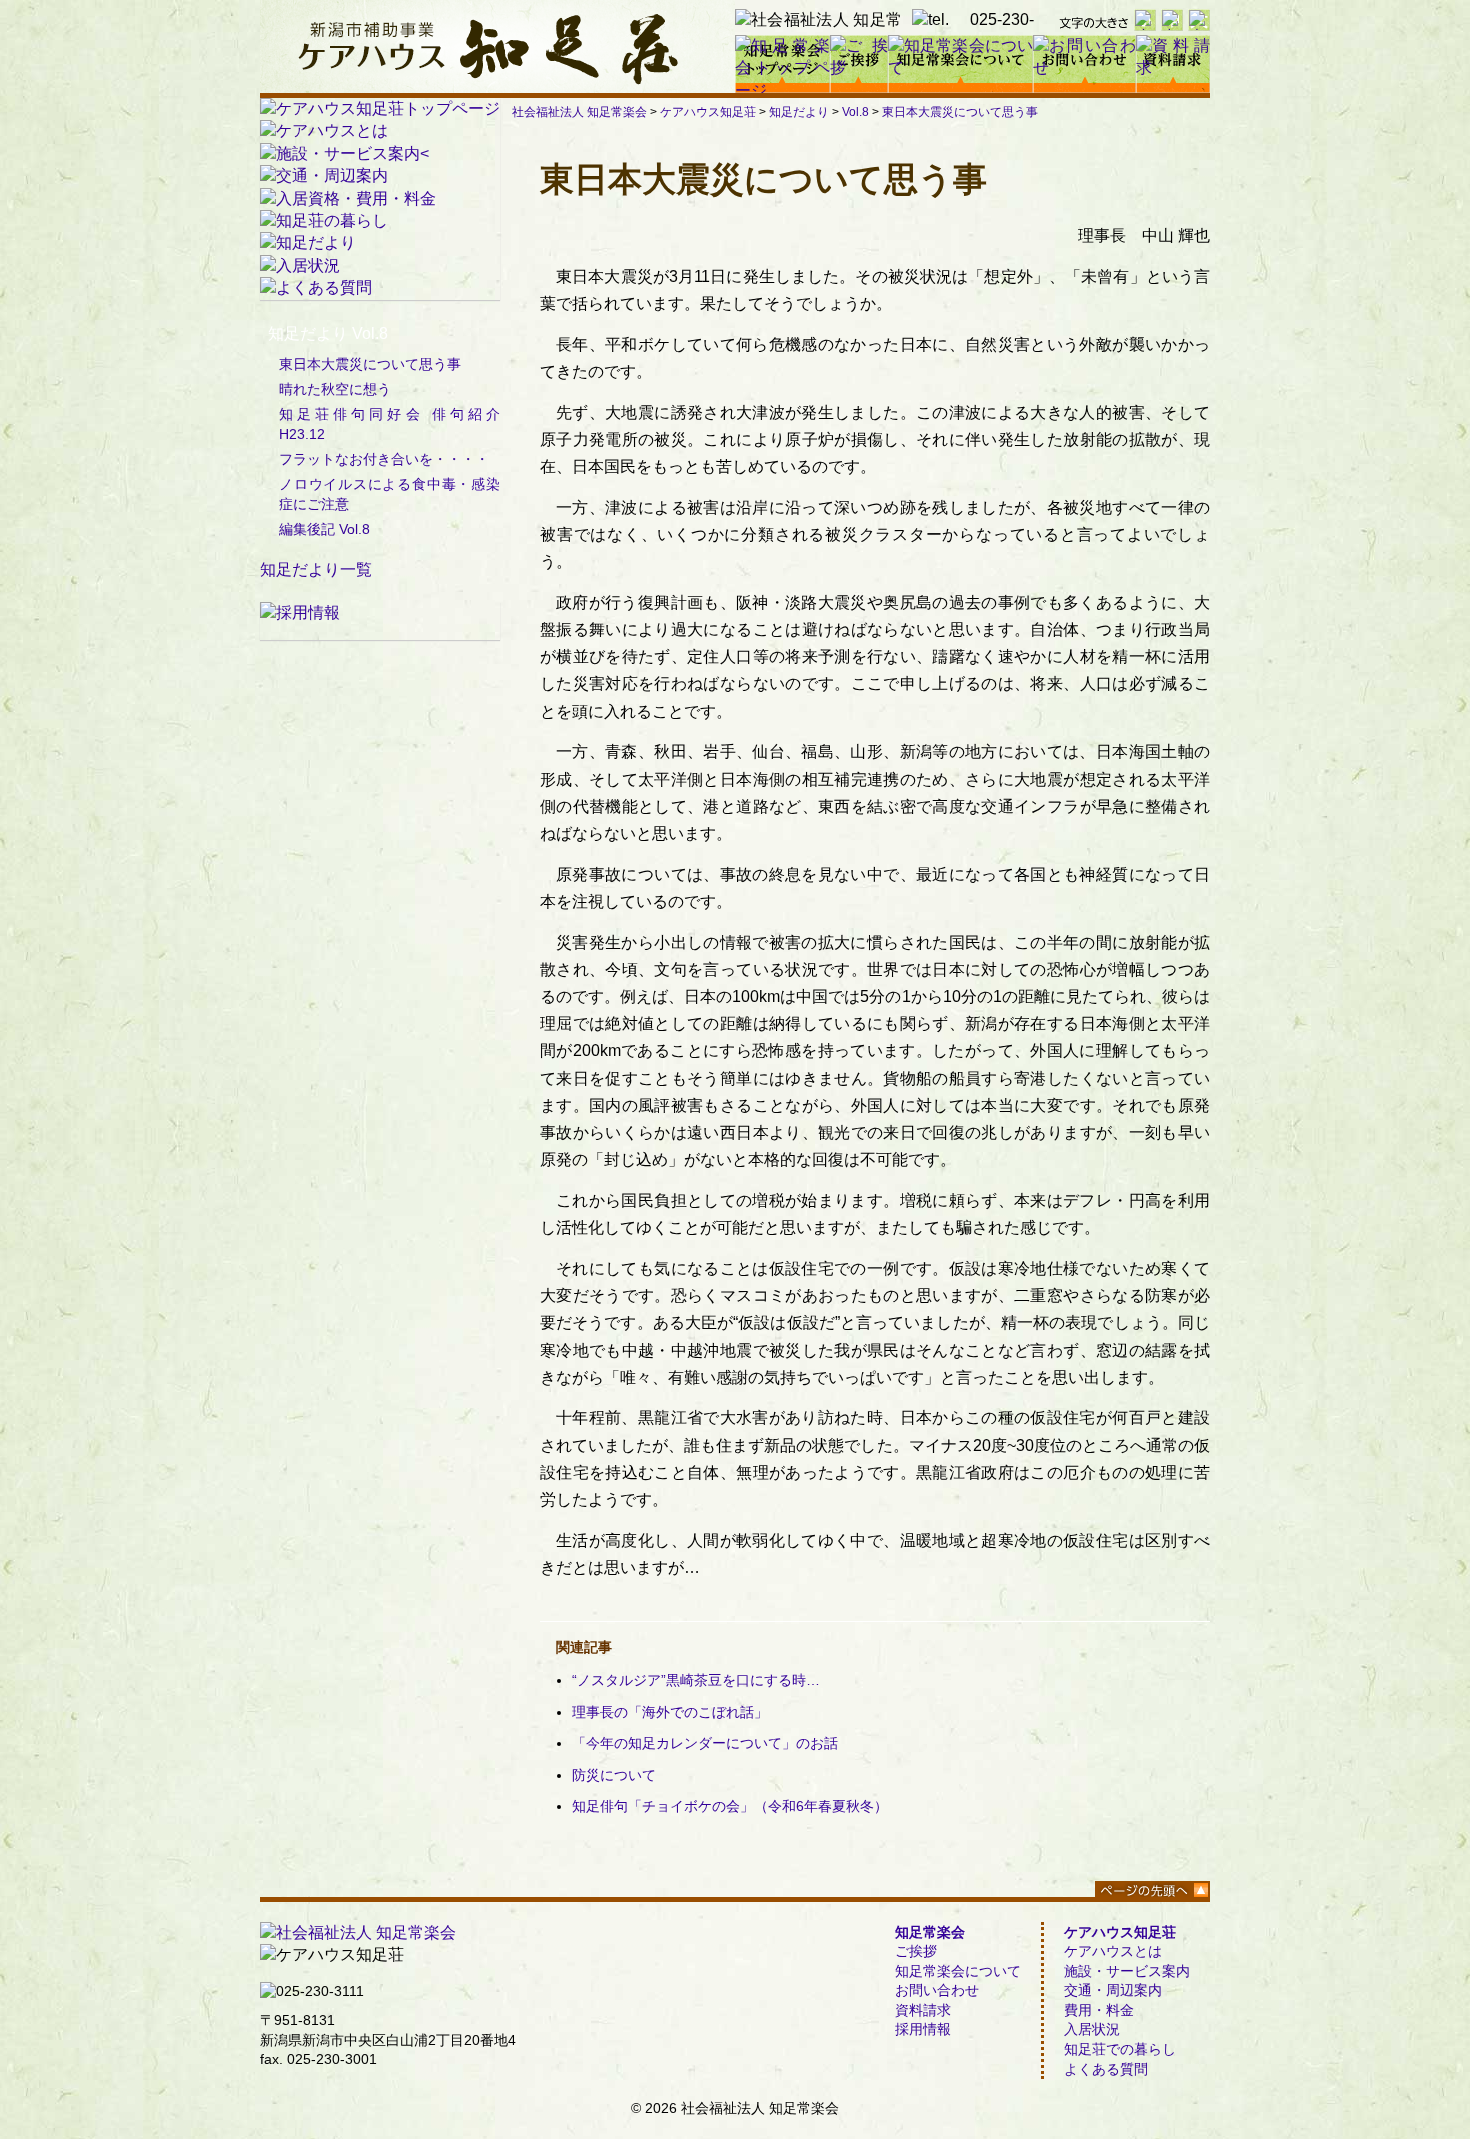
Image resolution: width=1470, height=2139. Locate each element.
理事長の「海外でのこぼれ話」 (670, 1712)
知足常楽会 (930, 1932)
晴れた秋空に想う (335, 389)
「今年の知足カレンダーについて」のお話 (705, 1743)
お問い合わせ (937, 1990)
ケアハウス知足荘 (708, 112)
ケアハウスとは (1113, 1951)
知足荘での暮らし (1120, 2049)
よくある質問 (1106, 2069)
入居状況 (1092, 2029)
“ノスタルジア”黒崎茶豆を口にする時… (696, 1680)
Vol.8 (855, 112)
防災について (614, 1775)
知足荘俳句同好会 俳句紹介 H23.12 (389, 424)
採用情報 (923, 2029)
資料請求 (923, 2010)
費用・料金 (1099, 2010)
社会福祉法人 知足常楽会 (579, 112)
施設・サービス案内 (1127, 1971)
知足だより (799, 112)
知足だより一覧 (316, 569)
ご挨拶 (916, 1951)
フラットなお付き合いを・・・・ (384, 459)
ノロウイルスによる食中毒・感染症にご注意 (389, 494)
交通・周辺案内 (1113, 1990)
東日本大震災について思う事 (960, 112)
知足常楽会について (958, 1971)
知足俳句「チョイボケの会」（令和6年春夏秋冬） (730, 1806)
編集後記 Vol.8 (324, 529)
